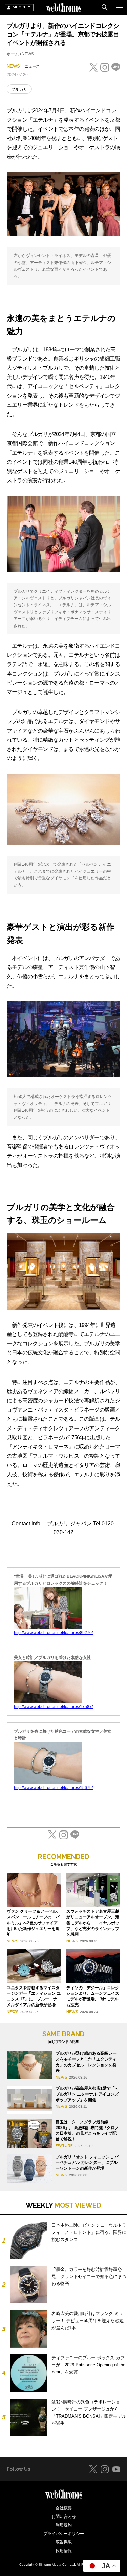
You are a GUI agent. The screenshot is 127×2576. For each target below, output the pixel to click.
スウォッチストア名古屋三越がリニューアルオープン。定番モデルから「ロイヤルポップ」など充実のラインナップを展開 (93, 1923)
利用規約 (64, 2525)
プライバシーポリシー (64, 2534)
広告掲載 (64, 2542)
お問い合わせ (64, 2517)
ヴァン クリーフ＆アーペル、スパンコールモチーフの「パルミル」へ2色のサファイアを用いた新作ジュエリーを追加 (34, 1923)
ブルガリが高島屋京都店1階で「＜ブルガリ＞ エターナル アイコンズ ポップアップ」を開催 (87, 2094)
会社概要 (64, 2508)
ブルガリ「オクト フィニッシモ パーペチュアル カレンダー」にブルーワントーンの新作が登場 (87, 2163)
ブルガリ (19, 89)
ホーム (13, 54)
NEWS (28, 54)
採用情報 (64, 2551)
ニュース (32, 66)
